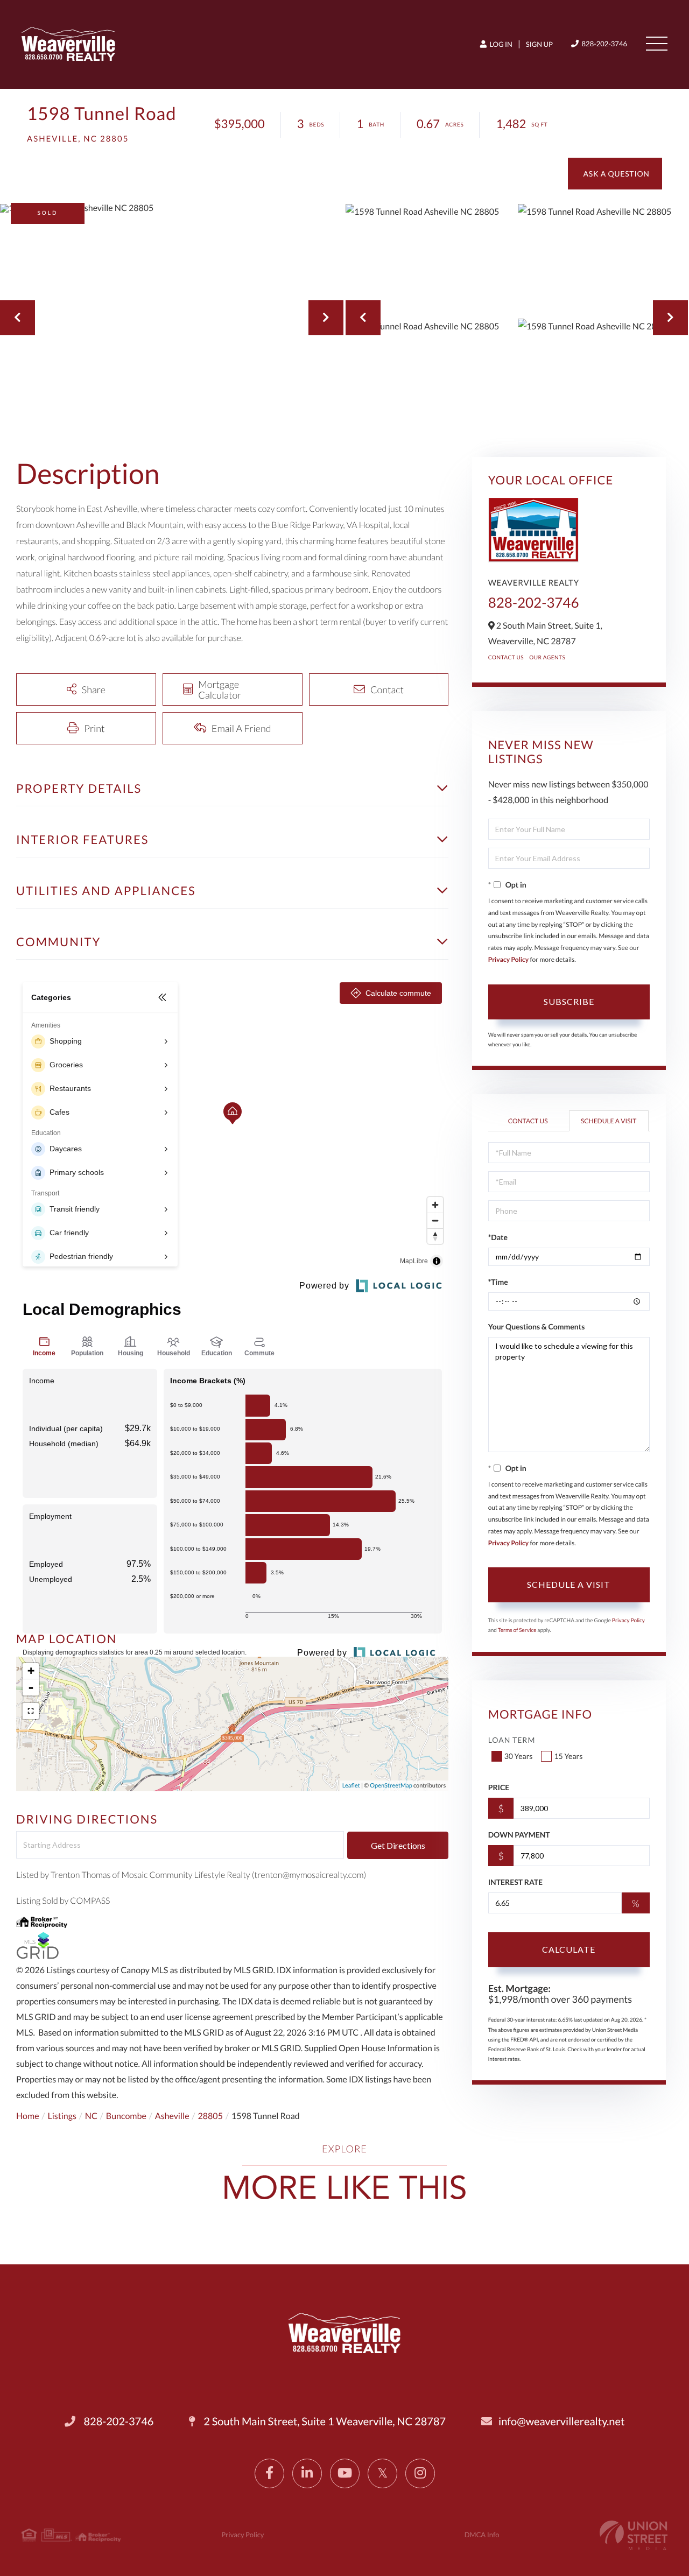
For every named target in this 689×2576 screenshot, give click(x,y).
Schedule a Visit (609, 1121)
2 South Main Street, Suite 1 (324, 2422)
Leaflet (351, 1786)
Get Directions (398, 1845)
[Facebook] (269, 2473)
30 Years (519, 1756)
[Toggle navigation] (657, 44)
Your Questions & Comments (537, 1326)
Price (499, 1787)
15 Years (568, 1756)
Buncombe (126, 2116)
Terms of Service (517, 1630)
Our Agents (547, 658)
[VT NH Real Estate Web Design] (634, 2535)
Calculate (569, 1949)
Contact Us (506, 658)
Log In (500, 44)
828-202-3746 (604, 44)
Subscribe (569, 1001)
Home (28, 2116)
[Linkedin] (307, 2473)
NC (91, 2116)
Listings (62, 2116)
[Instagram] (420, 2473)
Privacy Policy (509, 959)
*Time (498, 1282)
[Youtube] (345, 2473)
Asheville (172, 2116)
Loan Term (512, 1740)
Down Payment (519, 1835)
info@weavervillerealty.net (561, 2422)
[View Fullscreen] (31, 1711)
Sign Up (539, 44)
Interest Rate (515, 1882)
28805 (210, 2116)
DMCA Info (482, 2535)
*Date (498, 1237)
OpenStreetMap (391, 1786)
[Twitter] (382, 2473)
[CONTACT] (615, 174)
